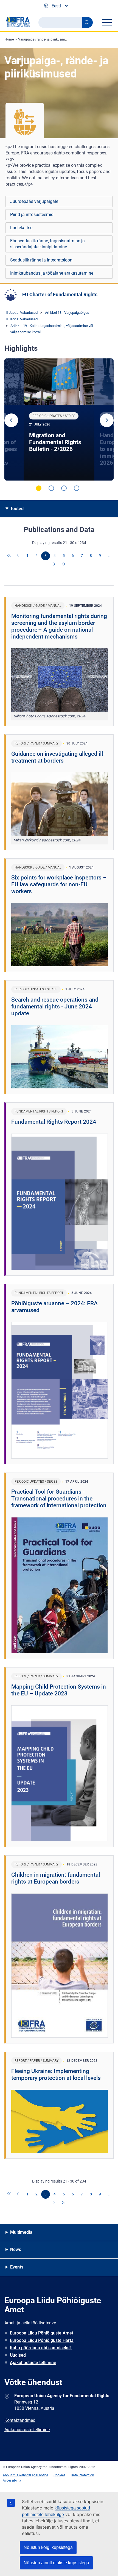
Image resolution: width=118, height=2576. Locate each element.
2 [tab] (51, 488)
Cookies (59, 2475)
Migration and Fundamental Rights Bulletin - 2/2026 (55, 442)
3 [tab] (64, 488)
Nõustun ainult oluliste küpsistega (56, 2563)
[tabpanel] (59, 419)
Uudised (18, 2355)
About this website (16, 2475)
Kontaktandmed (20, 2420)
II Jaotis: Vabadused (22, 313)
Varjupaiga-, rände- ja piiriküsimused (45, 39)
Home (9, 39)
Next (107, 420)
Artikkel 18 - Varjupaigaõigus (67, 313)
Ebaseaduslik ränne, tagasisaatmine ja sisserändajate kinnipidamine (47, 244)
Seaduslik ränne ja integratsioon (41, 260)
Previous (11, 420)
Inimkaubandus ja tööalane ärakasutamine (52, 273)
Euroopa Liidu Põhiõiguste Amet (42, 2333)
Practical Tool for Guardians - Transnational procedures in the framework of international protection (59, 1499)
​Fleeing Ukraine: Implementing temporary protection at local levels (56, 2075)
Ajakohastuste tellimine (33, 2363)
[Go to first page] (9, 556)
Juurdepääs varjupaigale (34, 201)
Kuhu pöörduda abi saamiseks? (41, 2348)
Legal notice (39, 2475)
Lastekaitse (21, 228)
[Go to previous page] (18, 556)
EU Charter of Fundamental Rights (60, 294)
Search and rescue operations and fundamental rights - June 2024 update (55, 1007)
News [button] (16, 2249)
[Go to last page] (64, 565)
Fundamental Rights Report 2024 (54, 1122)
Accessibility (12, 2480)
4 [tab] (77, 488)
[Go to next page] (55, 565)
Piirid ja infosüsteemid (32, 215)
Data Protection (82, 2475)
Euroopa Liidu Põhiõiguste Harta (42, 2340)
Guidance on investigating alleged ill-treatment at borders (58, 757)
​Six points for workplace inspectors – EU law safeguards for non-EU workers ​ (59, 884)
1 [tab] (39, 488)
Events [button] (17, 2267)
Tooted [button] (17, 509)
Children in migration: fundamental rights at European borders (56, 1878)
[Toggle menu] (107, 22)
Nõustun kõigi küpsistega (48, 2547)
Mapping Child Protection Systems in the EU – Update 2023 (59, 1690)
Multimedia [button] (21, 2232)
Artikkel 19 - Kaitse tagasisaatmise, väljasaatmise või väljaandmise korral (52, 329)
